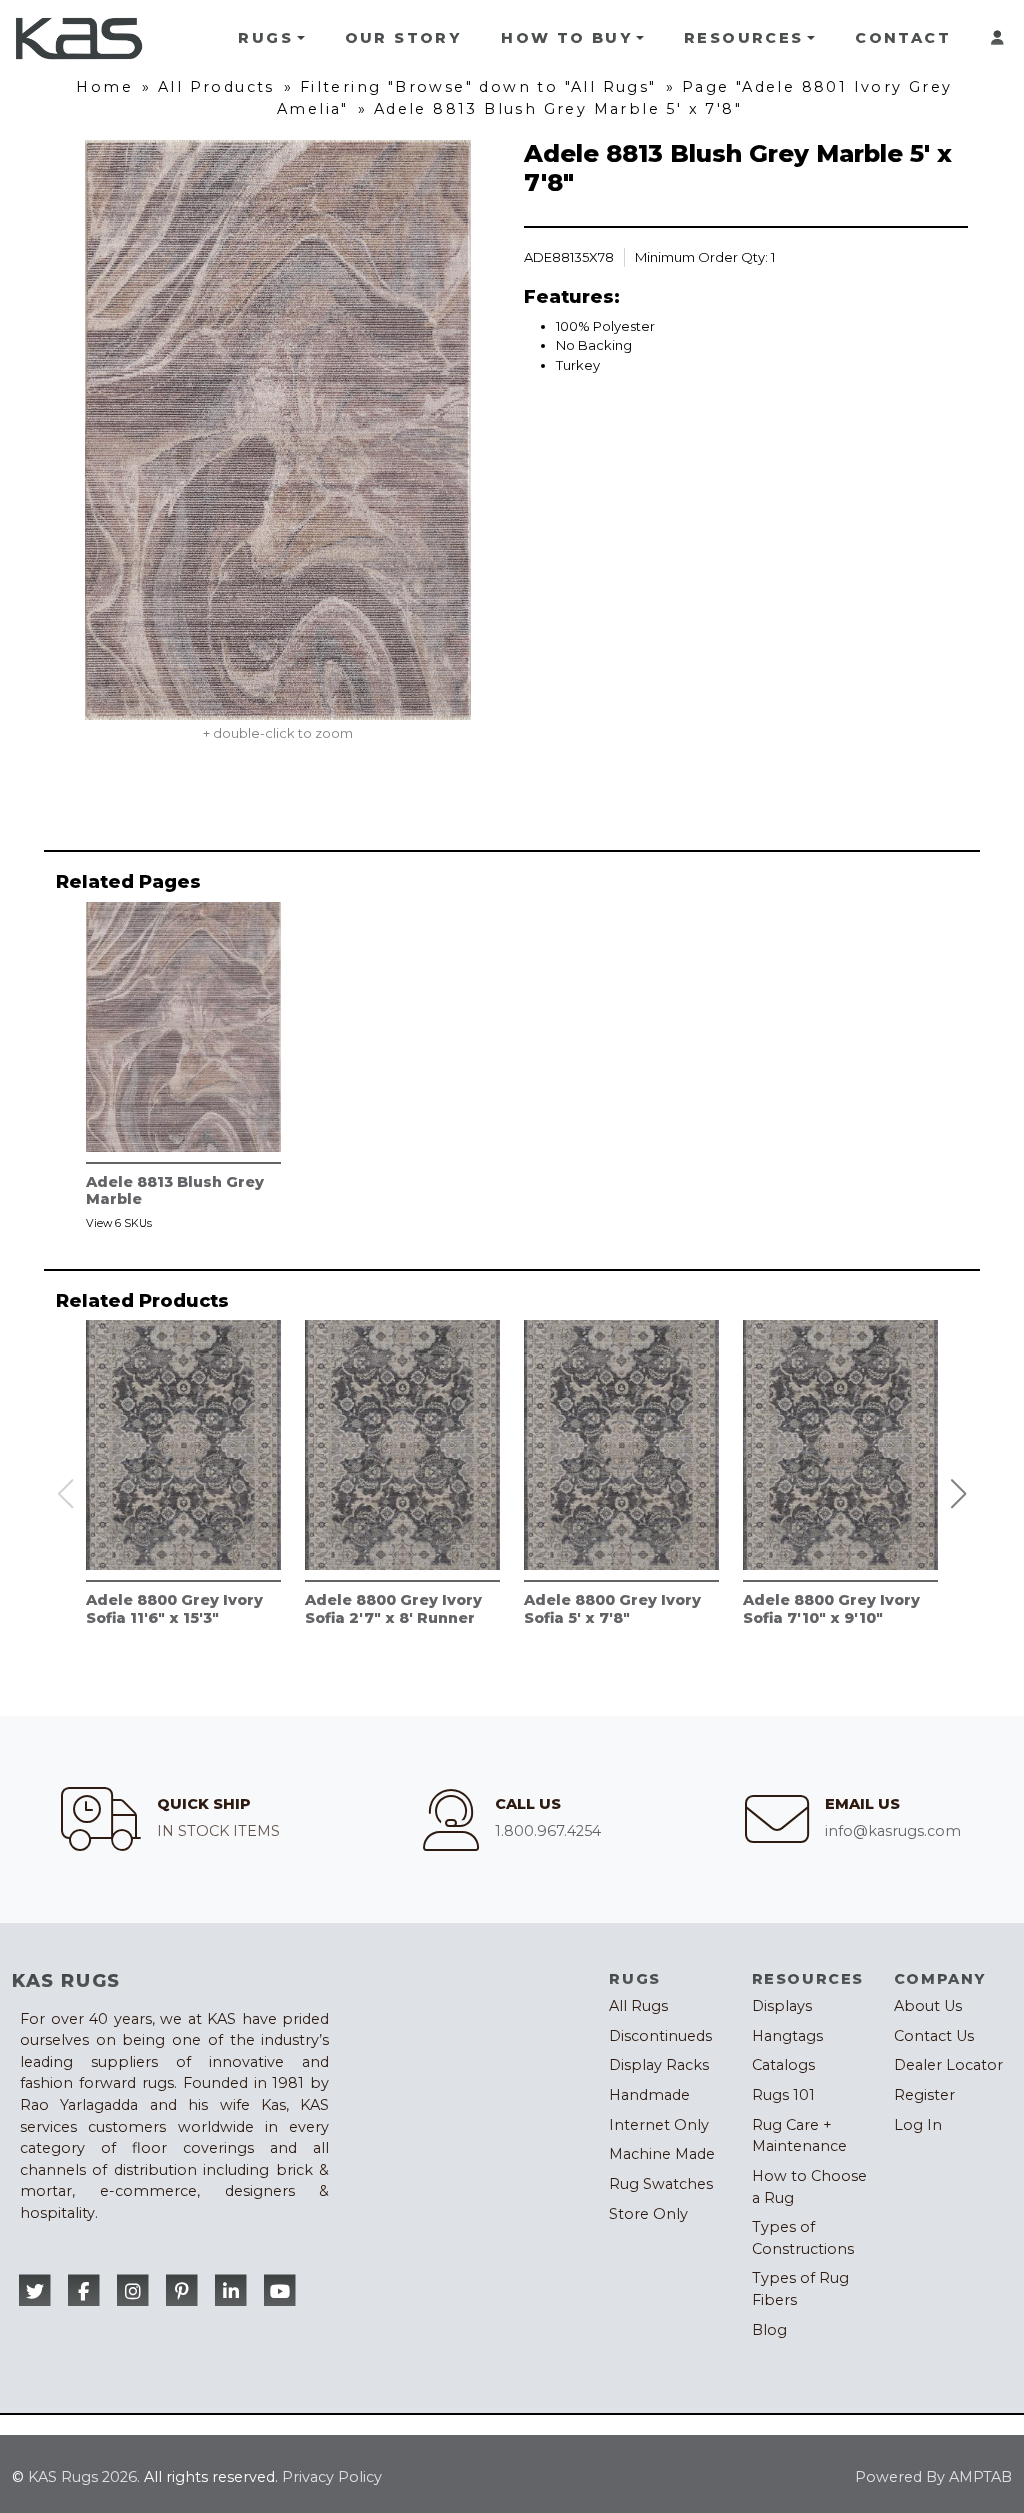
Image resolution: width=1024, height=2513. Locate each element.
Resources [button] (744, 38)
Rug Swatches (661, 2184)
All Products (216, 87)
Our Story (403, 38)
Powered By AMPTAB (933, 2477)
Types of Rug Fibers (800, 2289)
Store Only (648, 2214)
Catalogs (783, 2065)
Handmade (649, 2095)
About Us (928, 2006)
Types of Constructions (803, 2238)
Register (924, 2095)
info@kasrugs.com (893, 1831)
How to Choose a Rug (809, 2187)
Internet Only (659, 2125)
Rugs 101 (783, 2095)
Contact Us (934, 2036)
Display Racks (659, 2065)
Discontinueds (660, 2036)
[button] (959, 1494)
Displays (782, 2006)
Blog (769, 2330)
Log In (918, 2125)
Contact (903, 38)
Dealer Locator (948, 2065)
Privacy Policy (332, 2477)
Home (104, 87)
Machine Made (662, 2154)
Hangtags (787, 2036)
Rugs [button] (265, 38)
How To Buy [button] (566, 38)
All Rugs (638, 2006)
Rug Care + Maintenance (799, 2136)
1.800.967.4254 (548, 1831)
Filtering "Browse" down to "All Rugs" (478, 87)
